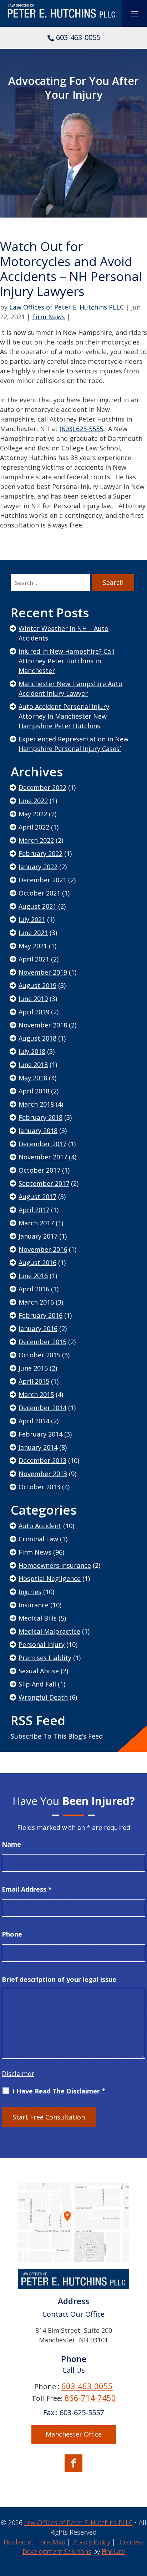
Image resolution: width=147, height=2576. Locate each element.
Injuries (30, 1592)
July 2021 (32, 919)
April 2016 (34, 1289)
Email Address (27, 1889)
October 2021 (39, 893)
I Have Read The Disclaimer (59, 2091)
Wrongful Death (43, 1697)
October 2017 (39, 1170)
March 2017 (36, 1223)
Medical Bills (38, 1618)
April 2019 (34, 1012)
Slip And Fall (37, 1684)
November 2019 (43, 972)
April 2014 (34, 1421)
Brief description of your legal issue (59, 1979)
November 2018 (43, 1025)
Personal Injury (42, 1644)
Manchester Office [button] (74, 2434)
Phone (12, 1934)
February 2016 (40, 1315)
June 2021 (33, 933)
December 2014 (42, 1408)
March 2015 (36, 1394)
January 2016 (38, 1328)
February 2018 (40, 1117)
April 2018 (34, 1091)
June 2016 (33, 1276)
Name (11, 1844)
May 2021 (33, 946)
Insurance (34, 1605)
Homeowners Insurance (55, 1565)
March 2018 (36, 1104)
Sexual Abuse (39, 1671)
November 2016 (43, 1249)
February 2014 (40, 1434)
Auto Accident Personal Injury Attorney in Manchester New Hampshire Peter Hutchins (64, 716)
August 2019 (37, 985)
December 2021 (42, 880)
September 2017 (44, 1183)
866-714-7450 (90, 2398)
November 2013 (43, 1474)
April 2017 (34, 1210)
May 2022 (33, 814)
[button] (135, 14)
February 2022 (40, 853)
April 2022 (34, 827)
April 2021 (34, 959)
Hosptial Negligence (50, 1578)
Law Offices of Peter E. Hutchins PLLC (67, 307)
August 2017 (37, 1197)
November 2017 (43, 1157)
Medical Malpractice (49, 1631)
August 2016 (37, 1263)
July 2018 (32, 1051)
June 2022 (33, 801)
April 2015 (34, 1381)
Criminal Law (38, 1539)
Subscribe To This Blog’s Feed (57, 1736)
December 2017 (42, 1144)
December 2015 (42, 1342)
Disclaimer (18, 2073)
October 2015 (39, 1355)
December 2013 (42, 1460)
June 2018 (33, 1065)
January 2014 (38, 1447)
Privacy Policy (91, 2542)
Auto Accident (40, 1526)
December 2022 (42, 787)
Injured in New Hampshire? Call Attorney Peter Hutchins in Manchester (67, 661)
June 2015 (33, 1368)
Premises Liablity (45, 1658)
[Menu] (135, 13)
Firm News (49, 317)
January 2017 (38, 1236)
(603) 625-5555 (81, 429)
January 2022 (38, 867)
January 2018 (38, 1131)
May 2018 (33, 1078)
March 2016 (36, 1302)
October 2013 (39, 1487)
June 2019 (33, 999)
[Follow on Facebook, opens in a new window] (73, 2463)
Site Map (53, 2542)
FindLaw (113, 2551)
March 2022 (36, 840)
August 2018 (37, 1038)
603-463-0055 (78, 37)
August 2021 (37, 906)
